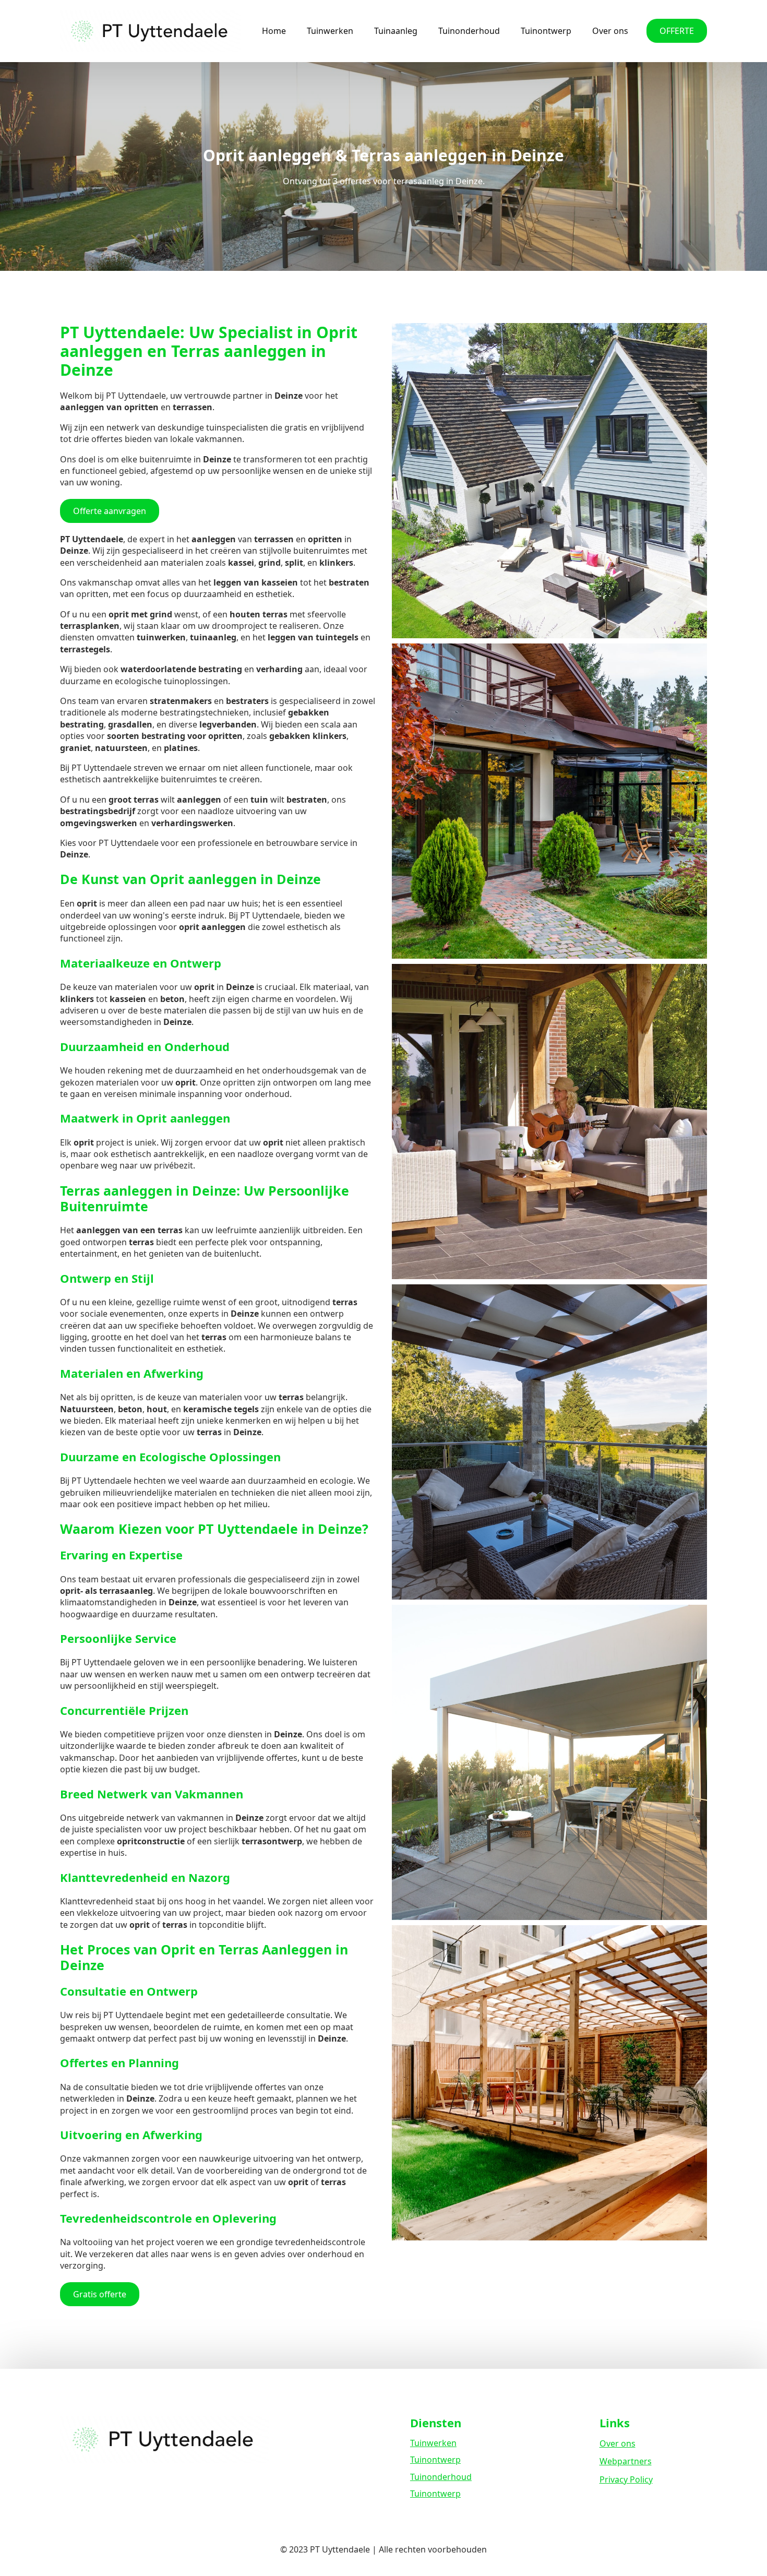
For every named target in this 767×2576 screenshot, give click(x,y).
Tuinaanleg (396, 31)
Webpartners (626, 2461)
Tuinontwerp (546, 31)
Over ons (610, 31)
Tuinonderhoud (469, 31)
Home (274, 31)
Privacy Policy (626, 2479)
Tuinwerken (330, 31)
